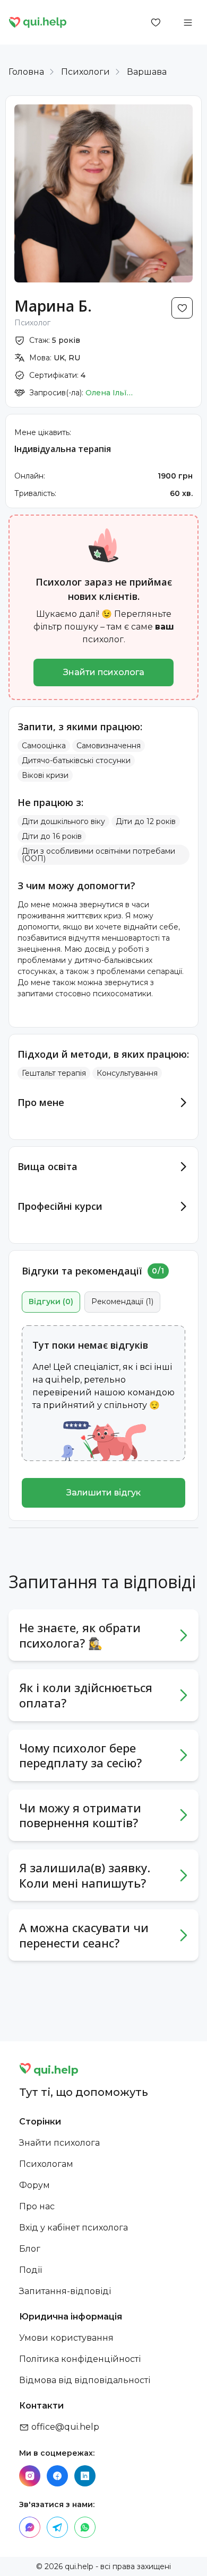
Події (31, 2270)
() (51, 1302)
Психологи (85, 72)
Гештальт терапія (54, 1073)
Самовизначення (109, 746)
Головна (26, 72)
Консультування (127, 1073)
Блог (30, 2249)
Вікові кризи (45, 775)
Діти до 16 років (52, 836)
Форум (34, 2185)
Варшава (147, 72)
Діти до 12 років (146, 821)
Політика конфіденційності (80, 2359)
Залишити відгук (103, 1493)
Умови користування (66, 2338)
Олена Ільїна (109, 393)
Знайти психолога (104, 672)
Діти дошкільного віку (63, 821)
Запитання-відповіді (65, 2291)
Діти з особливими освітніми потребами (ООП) (98, 855)
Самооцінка (44, 746)
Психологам (46, 2164)
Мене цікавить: (43, 432)
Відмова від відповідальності (85, 2380)
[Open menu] (188, 22)
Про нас (37, 2206)
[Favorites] (156, 22)
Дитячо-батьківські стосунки (76, 760)
